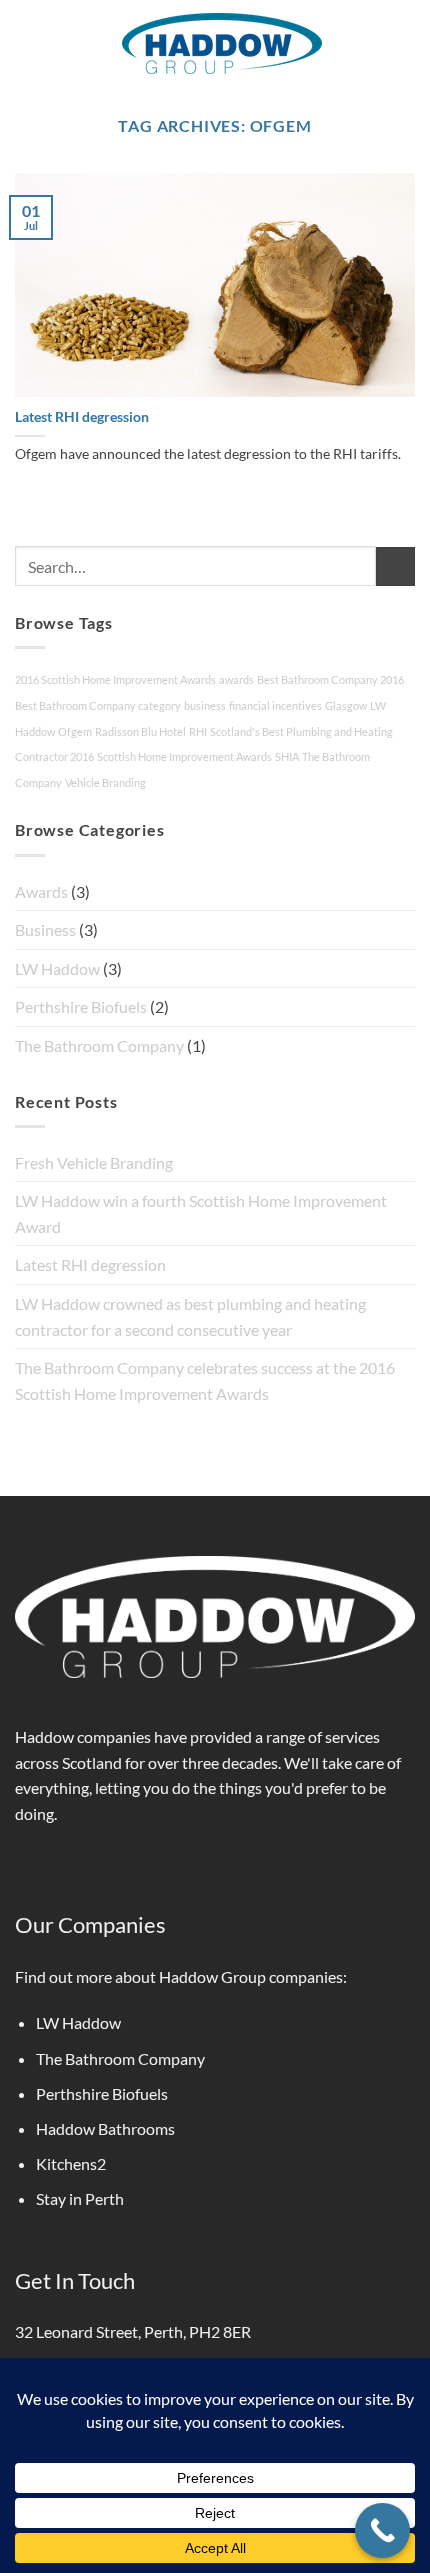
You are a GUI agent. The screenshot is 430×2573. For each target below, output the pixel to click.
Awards (41, 891)
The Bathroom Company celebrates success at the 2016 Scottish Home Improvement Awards (205, 1380)
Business (45, 929)
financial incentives (275, 705)
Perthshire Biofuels (81, 1006)
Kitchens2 (71, 2163)
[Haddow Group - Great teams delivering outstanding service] (222, 43)
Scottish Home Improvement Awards (184, 756)
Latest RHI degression (82, 417)
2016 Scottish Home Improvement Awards (115, 679)
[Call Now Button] (382, 2530)
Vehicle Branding (105, 782)
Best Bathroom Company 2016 (330, 679)
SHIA (287, 756)
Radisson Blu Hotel (140, 731)
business (205, 705)
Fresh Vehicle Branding (94, 1162)
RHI (198, 731)
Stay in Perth (80, 2198)
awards (236, 679)
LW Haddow (57, 968)
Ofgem (75, 731)
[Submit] (395, 566)
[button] (27, 42)
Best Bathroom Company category (98, 705)
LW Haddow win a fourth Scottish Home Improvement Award (201, 1213)
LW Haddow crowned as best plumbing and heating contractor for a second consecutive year (190, 1316)
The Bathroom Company (99, 1045)
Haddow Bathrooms (105, 2128)
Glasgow (346, 705)
